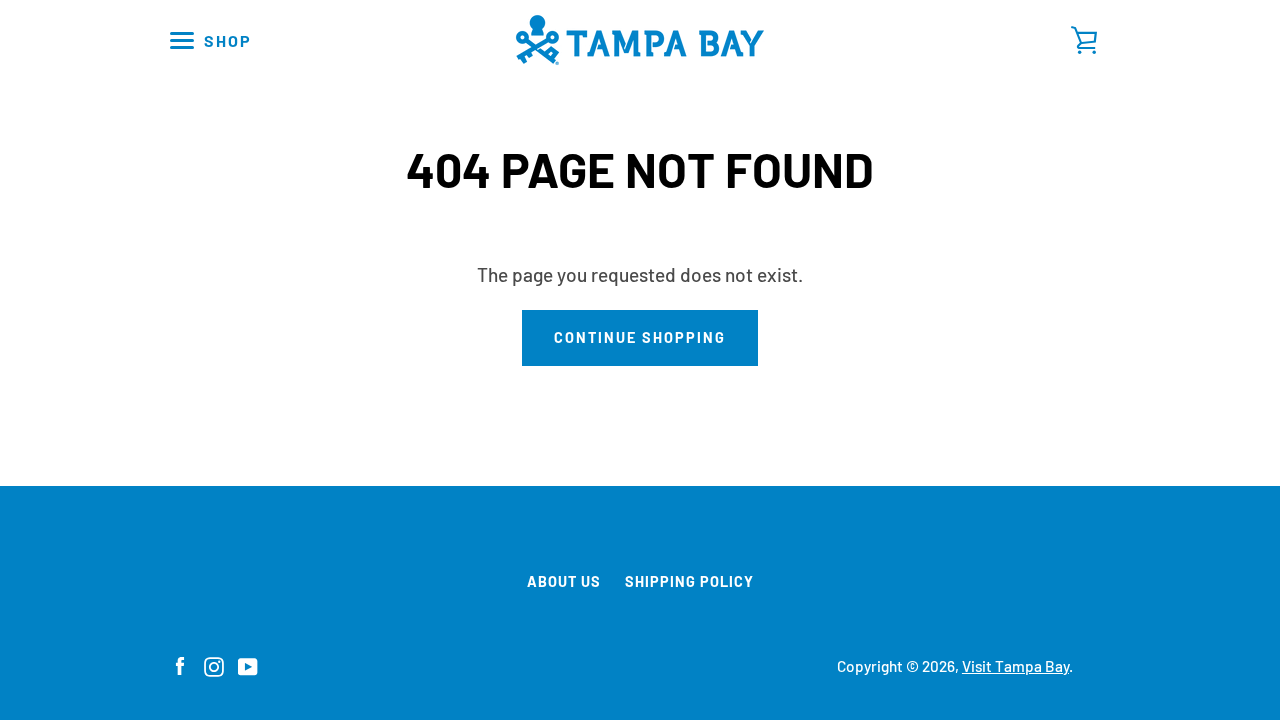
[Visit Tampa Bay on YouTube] (248, 664)
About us (564, 581)
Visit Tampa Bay (1015, 666)
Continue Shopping (640, 337)
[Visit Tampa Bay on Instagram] (214, 664)
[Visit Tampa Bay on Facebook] (180, 664)
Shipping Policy (689, 581)
